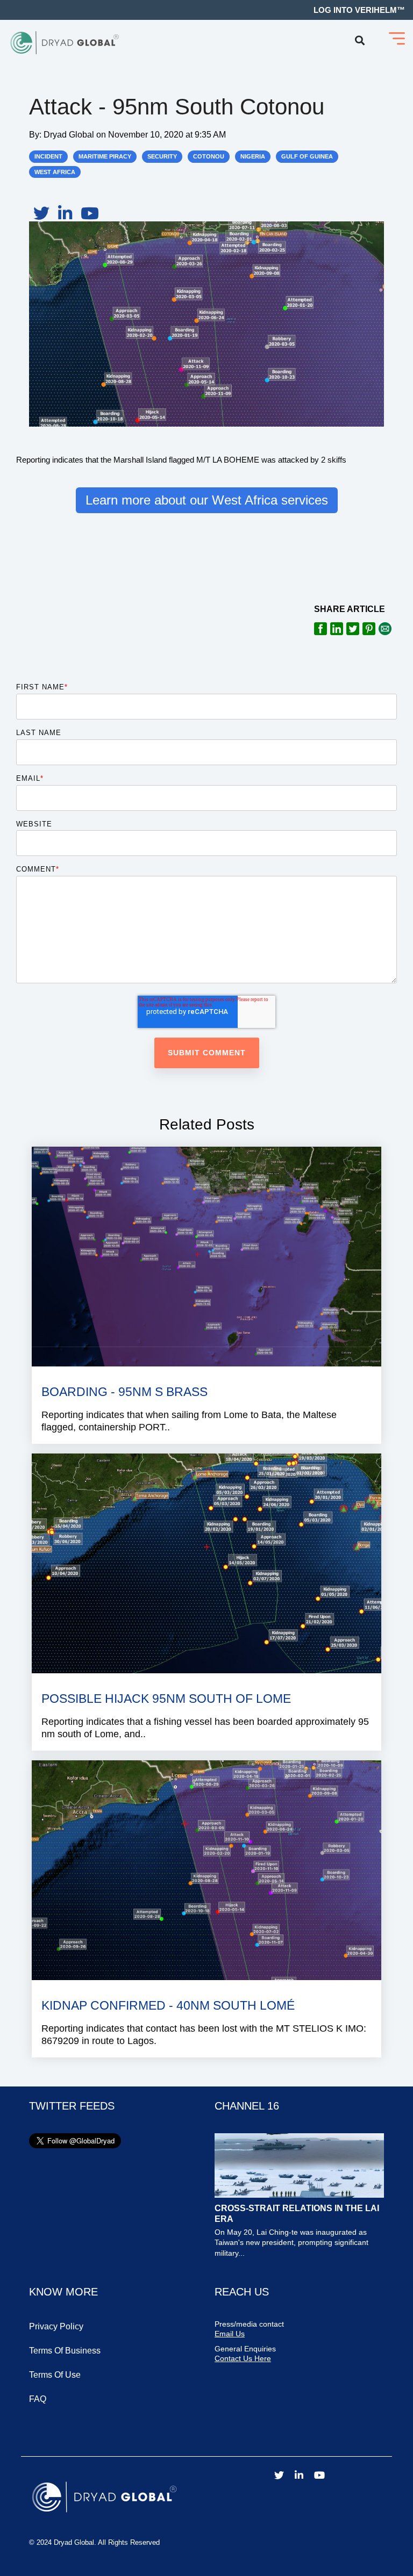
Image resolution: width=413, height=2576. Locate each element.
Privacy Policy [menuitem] (56, 2326)
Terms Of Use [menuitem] (55, 2375)
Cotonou (209, 156)
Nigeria (253, 156)
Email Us (230, 2334)
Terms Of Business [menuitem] (65, 2351)
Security (162, 156)
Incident (48, 156)
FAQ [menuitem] (38, 2399)
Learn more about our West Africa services (207, 500)
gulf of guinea (307, 156)
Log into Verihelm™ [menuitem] (359, 10)
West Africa (55, 172)
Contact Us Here (243, 2358)
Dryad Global (70, 134)
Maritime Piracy (105, 156)
